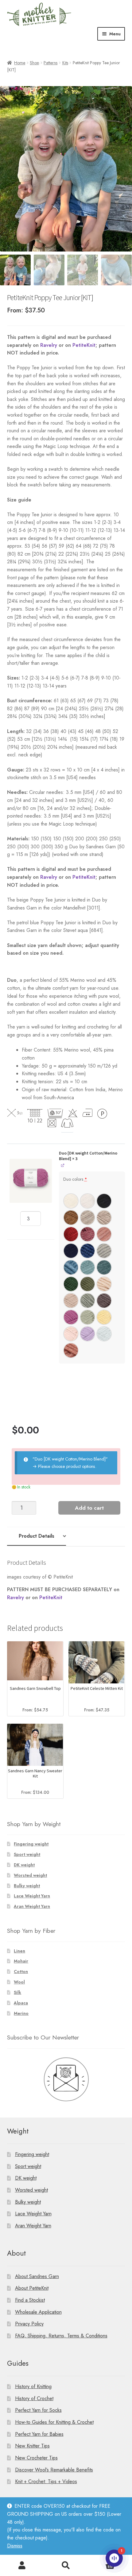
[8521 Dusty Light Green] (87, 1301)
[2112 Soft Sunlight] (104, 1317)
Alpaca (21, 2003)
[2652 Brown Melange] (104, 1218)
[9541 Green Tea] (87, 1317)
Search (66, 2566)
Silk (17, 1992)
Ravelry (49, 345)
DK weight (24, 1865)
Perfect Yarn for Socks (38, 2410)
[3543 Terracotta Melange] (71, 1350)
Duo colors (75, 1179)
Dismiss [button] (15, 2546)
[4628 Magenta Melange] (71, 1317)
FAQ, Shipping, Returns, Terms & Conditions (61, 2336)
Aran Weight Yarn (32, 1906)
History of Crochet (34, 2398)
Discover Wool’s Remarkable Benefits (54, 2470)
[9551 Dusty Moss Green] (87, 1284)
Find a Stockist (30, 2300)
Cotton (21, 1972)
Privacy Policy (29, 2324)
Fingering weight (31, 1844)
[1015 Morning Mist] (87, 1201)
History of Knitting (33, 2386)
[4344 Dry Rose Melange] (87, 1234)
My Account (22, 2566)
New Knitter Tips (32, 2446)
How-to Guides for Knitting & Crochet (54, 2422)
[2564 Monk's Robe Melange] (71, 1218)
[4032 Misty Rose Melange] (104, 1234)
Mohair (21, 1961)
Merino (21, 2013)
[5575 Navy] (71, 1251)
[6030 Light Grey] (104, 1251)
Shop (34, 63)
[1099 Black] (104, 1201)
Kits (65, 63)
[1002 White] (71, 1201)
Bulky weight (27, 1886)
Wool (19, 1982)
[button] (31, 1181)
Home (20, 63)
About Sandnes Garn (37, 2276)
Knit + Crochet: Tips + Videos (46, 2481)
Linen (19, 1951)
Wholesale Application (38, 2312)
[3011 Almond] (104, 1284)
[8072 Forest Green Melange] (71, 1284)
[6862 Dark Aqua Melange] (104, 1267)
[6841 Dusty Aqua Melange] (87, 1267)
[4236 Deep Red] (71, 1234)
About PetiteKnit (32, 2288)
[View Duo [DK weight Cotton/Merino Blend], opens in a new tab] (63, 1165)
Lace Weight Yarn (32, 1896)
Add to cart (89, 1508)
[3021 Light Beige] (71, 1301)
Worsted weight (30, 1875)
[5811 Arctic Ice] (104, 1334)
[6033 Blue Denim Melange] (71, 1267)
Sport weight (27, 1854)
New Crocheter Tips (36, 2458)
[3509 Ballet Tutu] (71, 1334)
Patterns (50, 63)
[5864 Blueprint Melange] (87, 1251)
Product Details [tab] (37, 1536)
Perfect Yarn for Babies (39, 2434)
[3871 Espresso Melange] (104, 1301)
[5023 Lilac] (87, 1334)
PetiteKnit (84, 345)
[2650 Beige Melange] (87, 1218)
